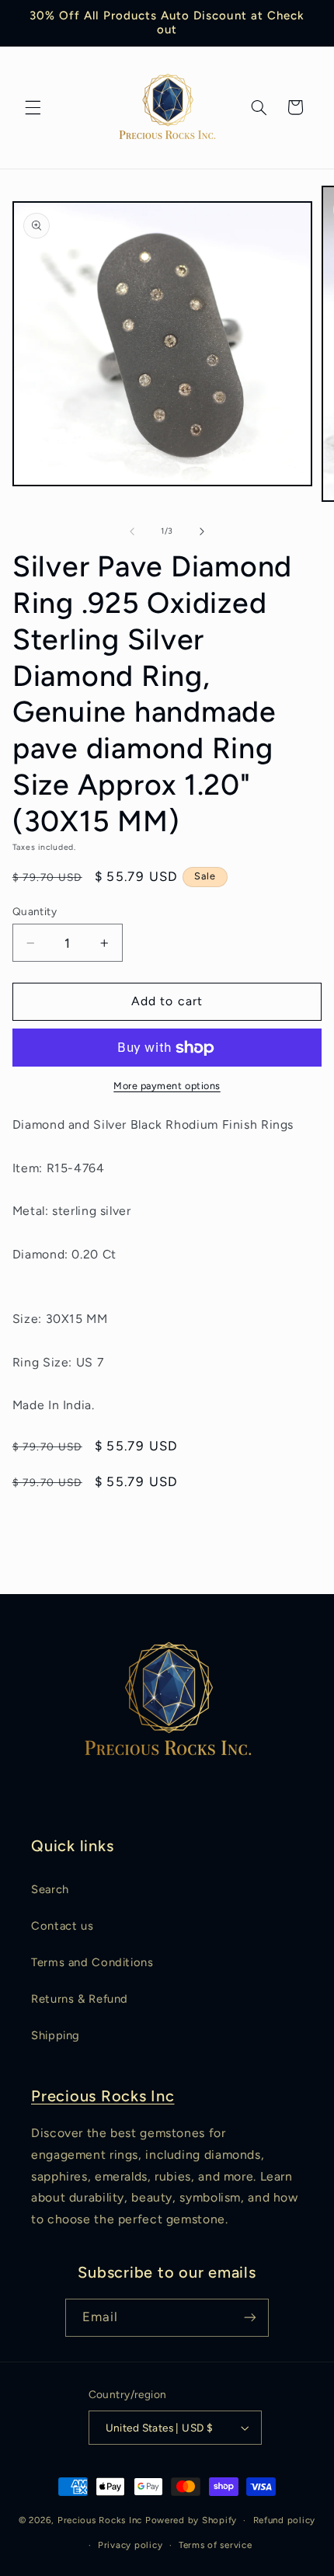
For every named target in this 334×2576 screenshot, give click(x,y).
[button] (33, 107)
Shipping (56, 2035)
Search (50, 1889)
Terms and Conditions (92, 1962)
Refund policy (285, 2520)
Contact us (62, 1926)
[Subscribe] (250, 2318)
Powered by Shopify (191, 2520)
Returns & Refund (80, 1999)
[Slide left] (132, 531)
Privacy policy (130, 2545)
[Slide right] (202, 531)
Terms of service (216, 2545)
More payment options (167, 1086)
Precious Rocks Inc (103, 2096)
